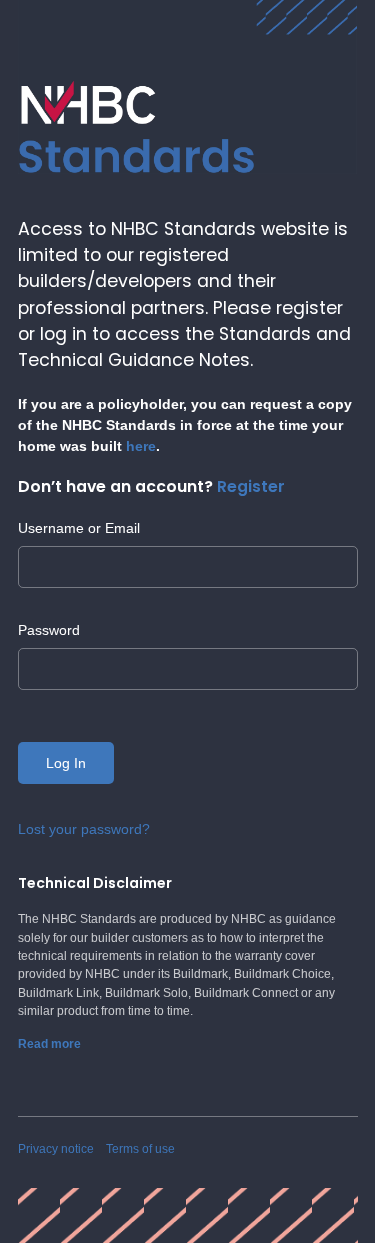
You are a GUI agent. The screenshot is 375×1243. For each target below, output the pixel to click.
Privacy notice (56, 1148)
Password (49, 630)
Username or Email (79, 528)
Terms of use (140, 1148)
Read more (49, 1044)
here (141, 446)
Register (251, 486)
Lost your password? (84, 829)
